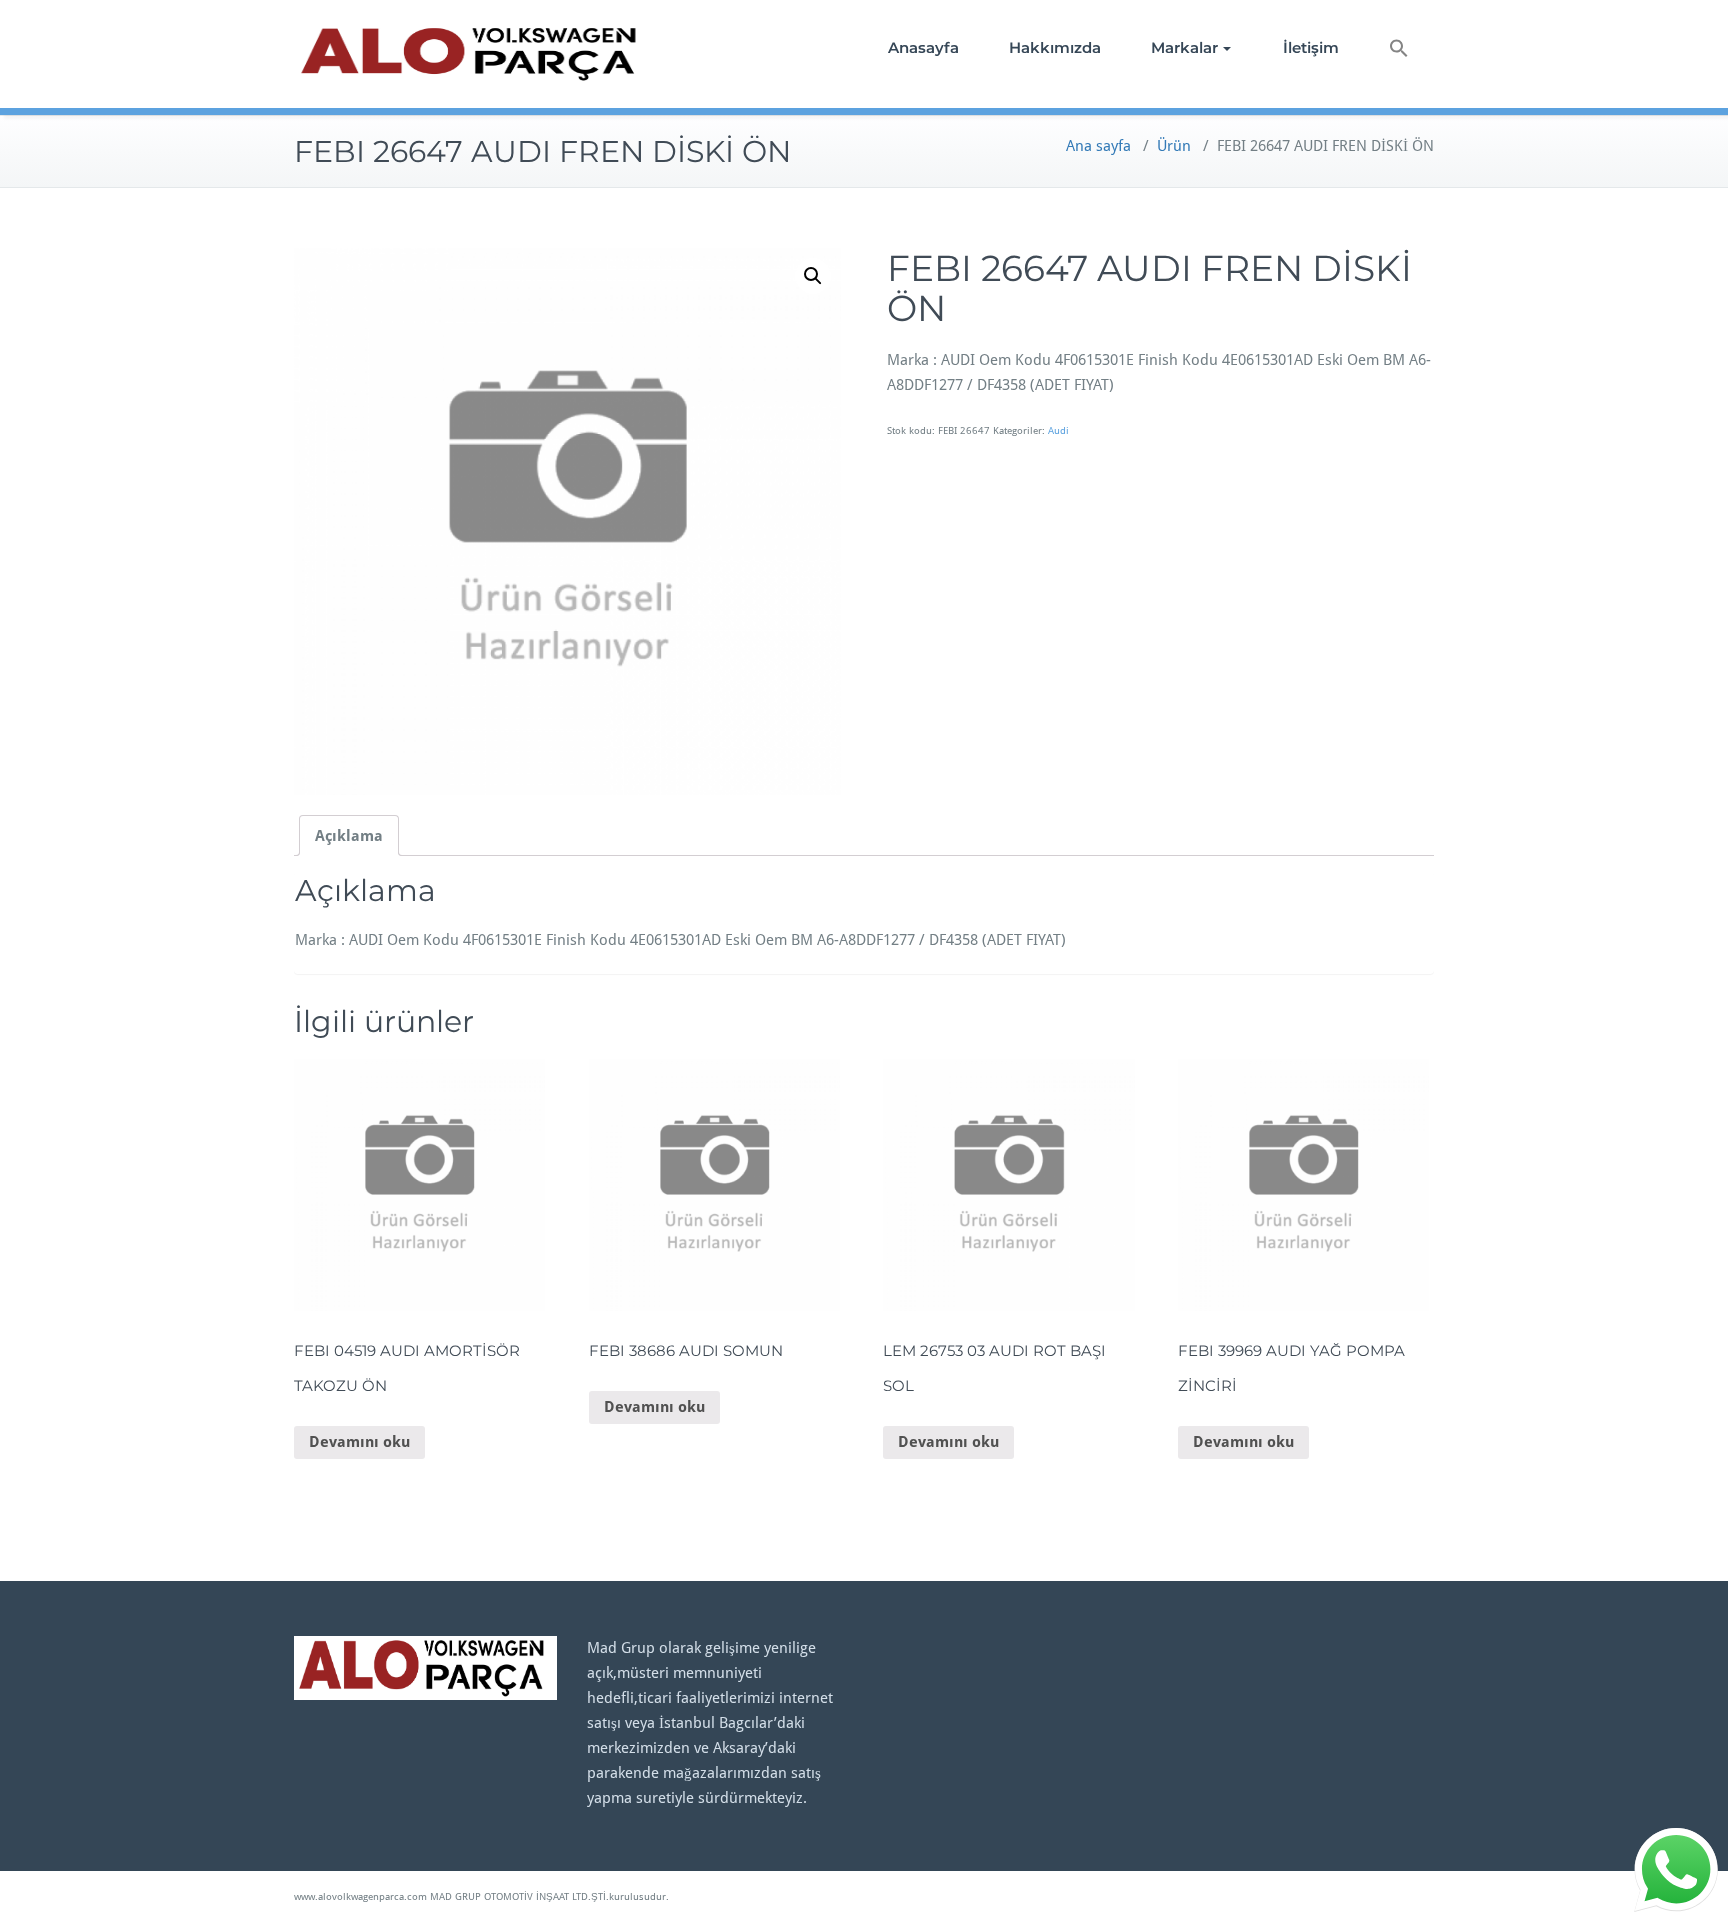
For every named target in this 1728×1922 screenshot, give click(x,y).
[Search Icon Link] (1399, 50)
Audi (1058, 430)
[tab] (349, 835)
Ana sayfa (1098, 146)
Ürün (1174, 146)
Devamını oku (359, 1442)
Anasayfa (923, 47)
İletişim (1311, 47)
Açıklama (349, 836)
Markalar (1184, 47)
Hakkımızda (1055, 47)
